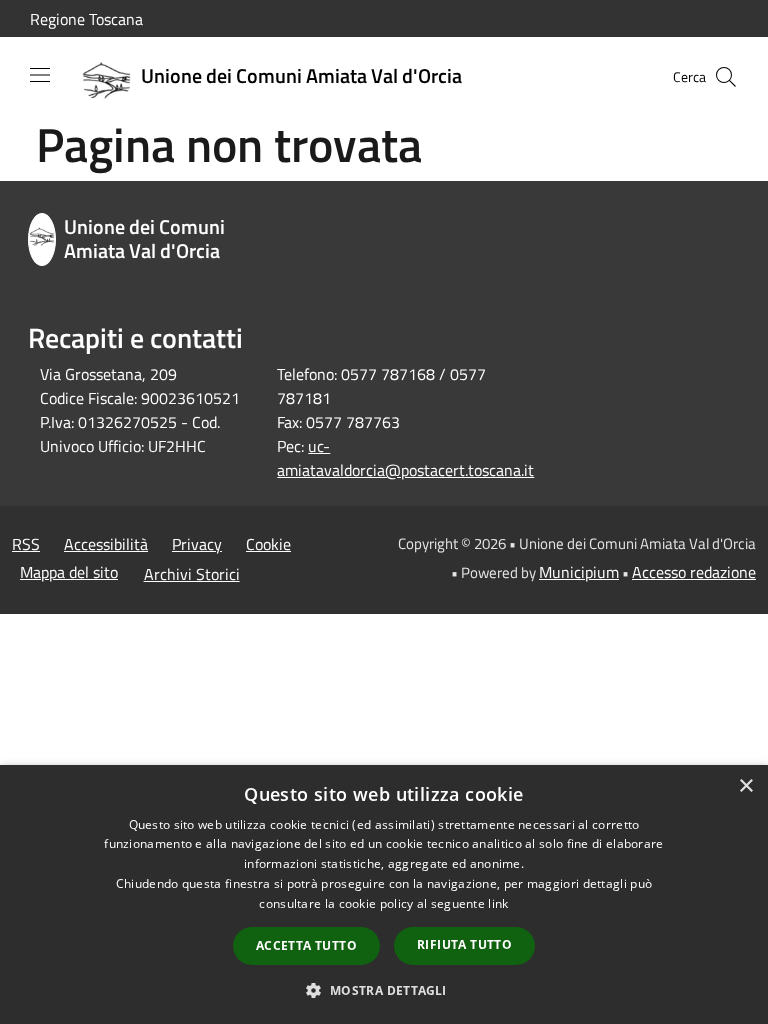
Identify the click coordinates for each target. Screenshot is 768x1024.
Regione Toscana (86, 19)
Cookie (268, 544)
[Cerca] (726, 77)
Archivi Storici (192, 574)
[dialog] (384, 894)
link (498, 903)
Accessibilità (106, 544)
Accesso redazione (694, 572)
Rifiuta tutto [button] (464, 944)
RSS (26, 544)
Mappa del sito (69, 572)
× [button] (745, 786)
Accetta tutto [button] (306, 945)
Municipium (579, 572)
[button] (383, 990)
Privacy (197, 544)
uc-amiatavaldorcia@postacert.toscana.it (405, 458)
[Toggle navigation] (40, 75)
